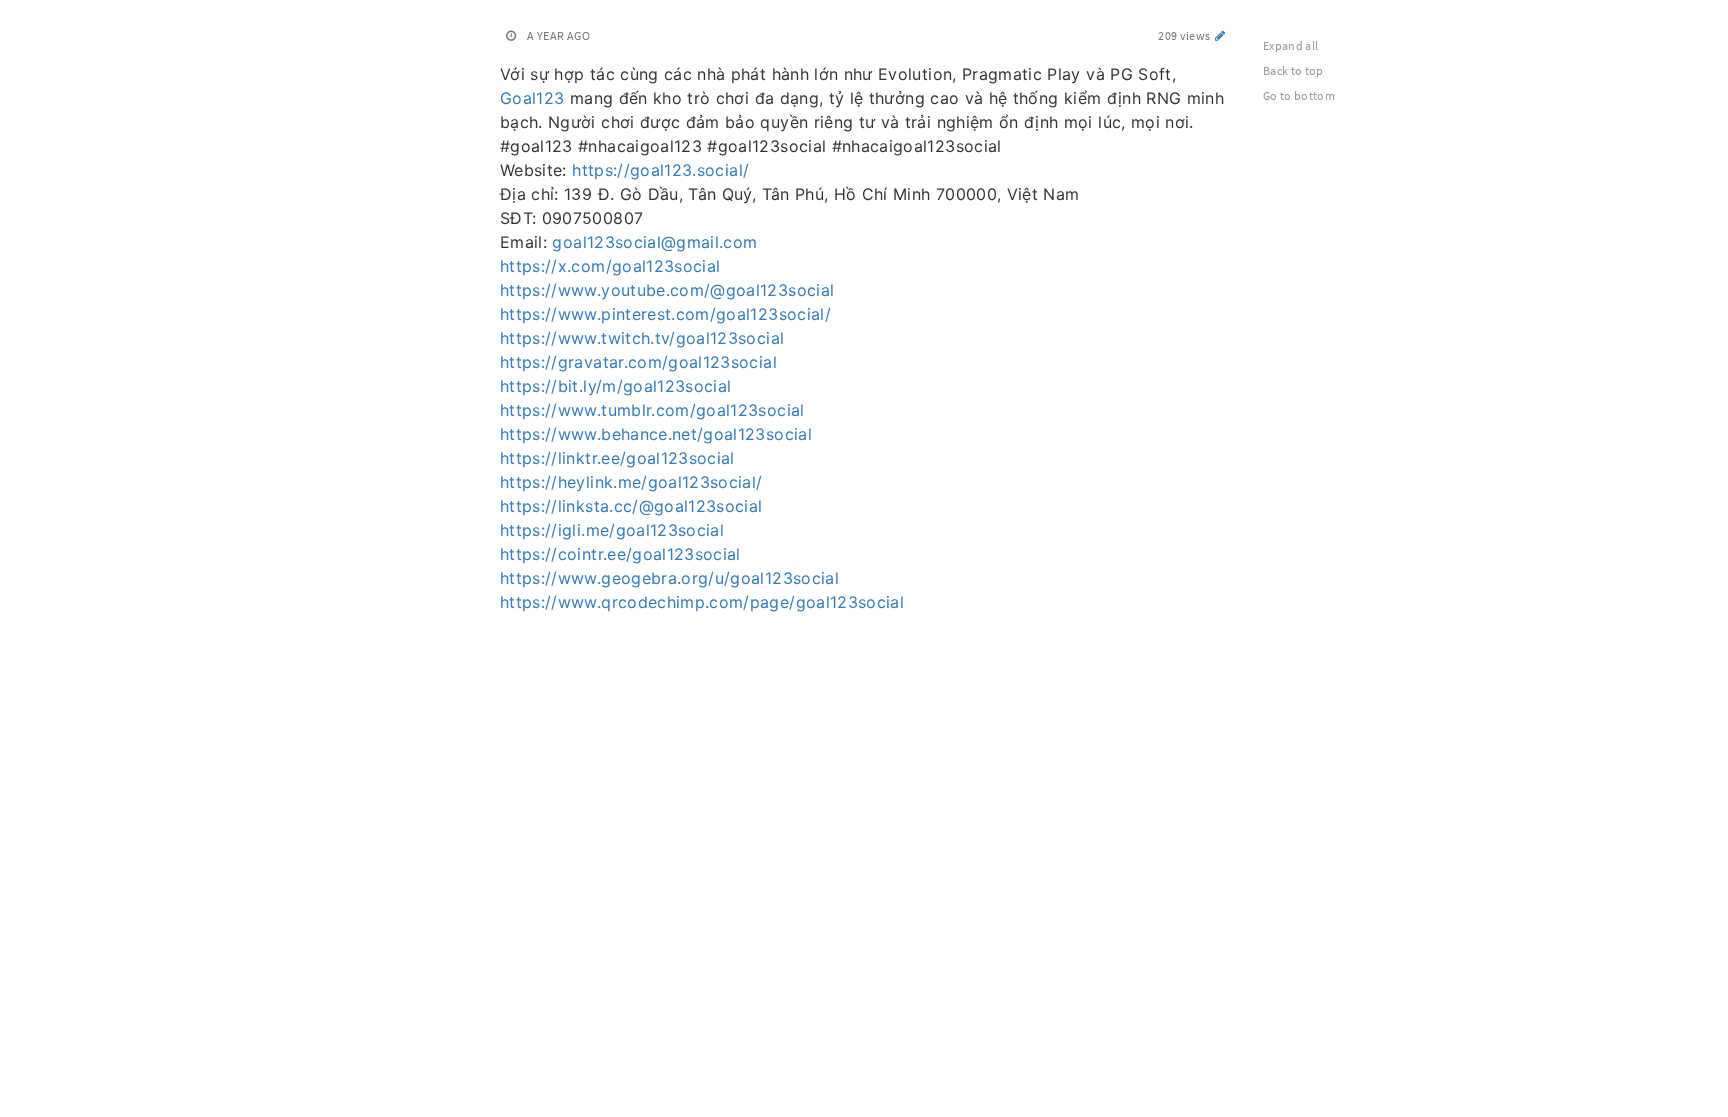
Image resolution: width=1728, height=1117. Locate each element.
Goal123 (532, 98)
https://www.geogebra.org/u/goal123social (669, 578)
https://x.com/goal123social (610, 266)
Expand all (1291, 45)
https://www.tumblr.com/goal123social (652, 410)
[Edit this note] (1220, 35)
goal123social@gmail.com (654, 242)
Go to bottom (1299, 95)
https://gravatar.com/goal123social (638, 362)
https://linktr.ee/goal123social (617, 458)
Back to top (1293, 70)
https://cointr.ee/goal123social (620, 554)
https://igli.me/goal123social (612, 530)
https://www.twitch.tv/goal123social (642, 338)
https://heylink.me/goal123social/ (631, 482)
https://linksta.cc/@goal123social (631, 506)
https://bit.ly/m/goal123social (616, 386)
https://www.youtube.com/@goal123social (667, 290)
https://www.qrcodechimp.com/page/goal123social (702, 602)
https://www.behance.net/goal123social (656, 434)
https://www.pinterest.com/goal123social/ (665, 314)
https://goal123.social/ (660, 170)
